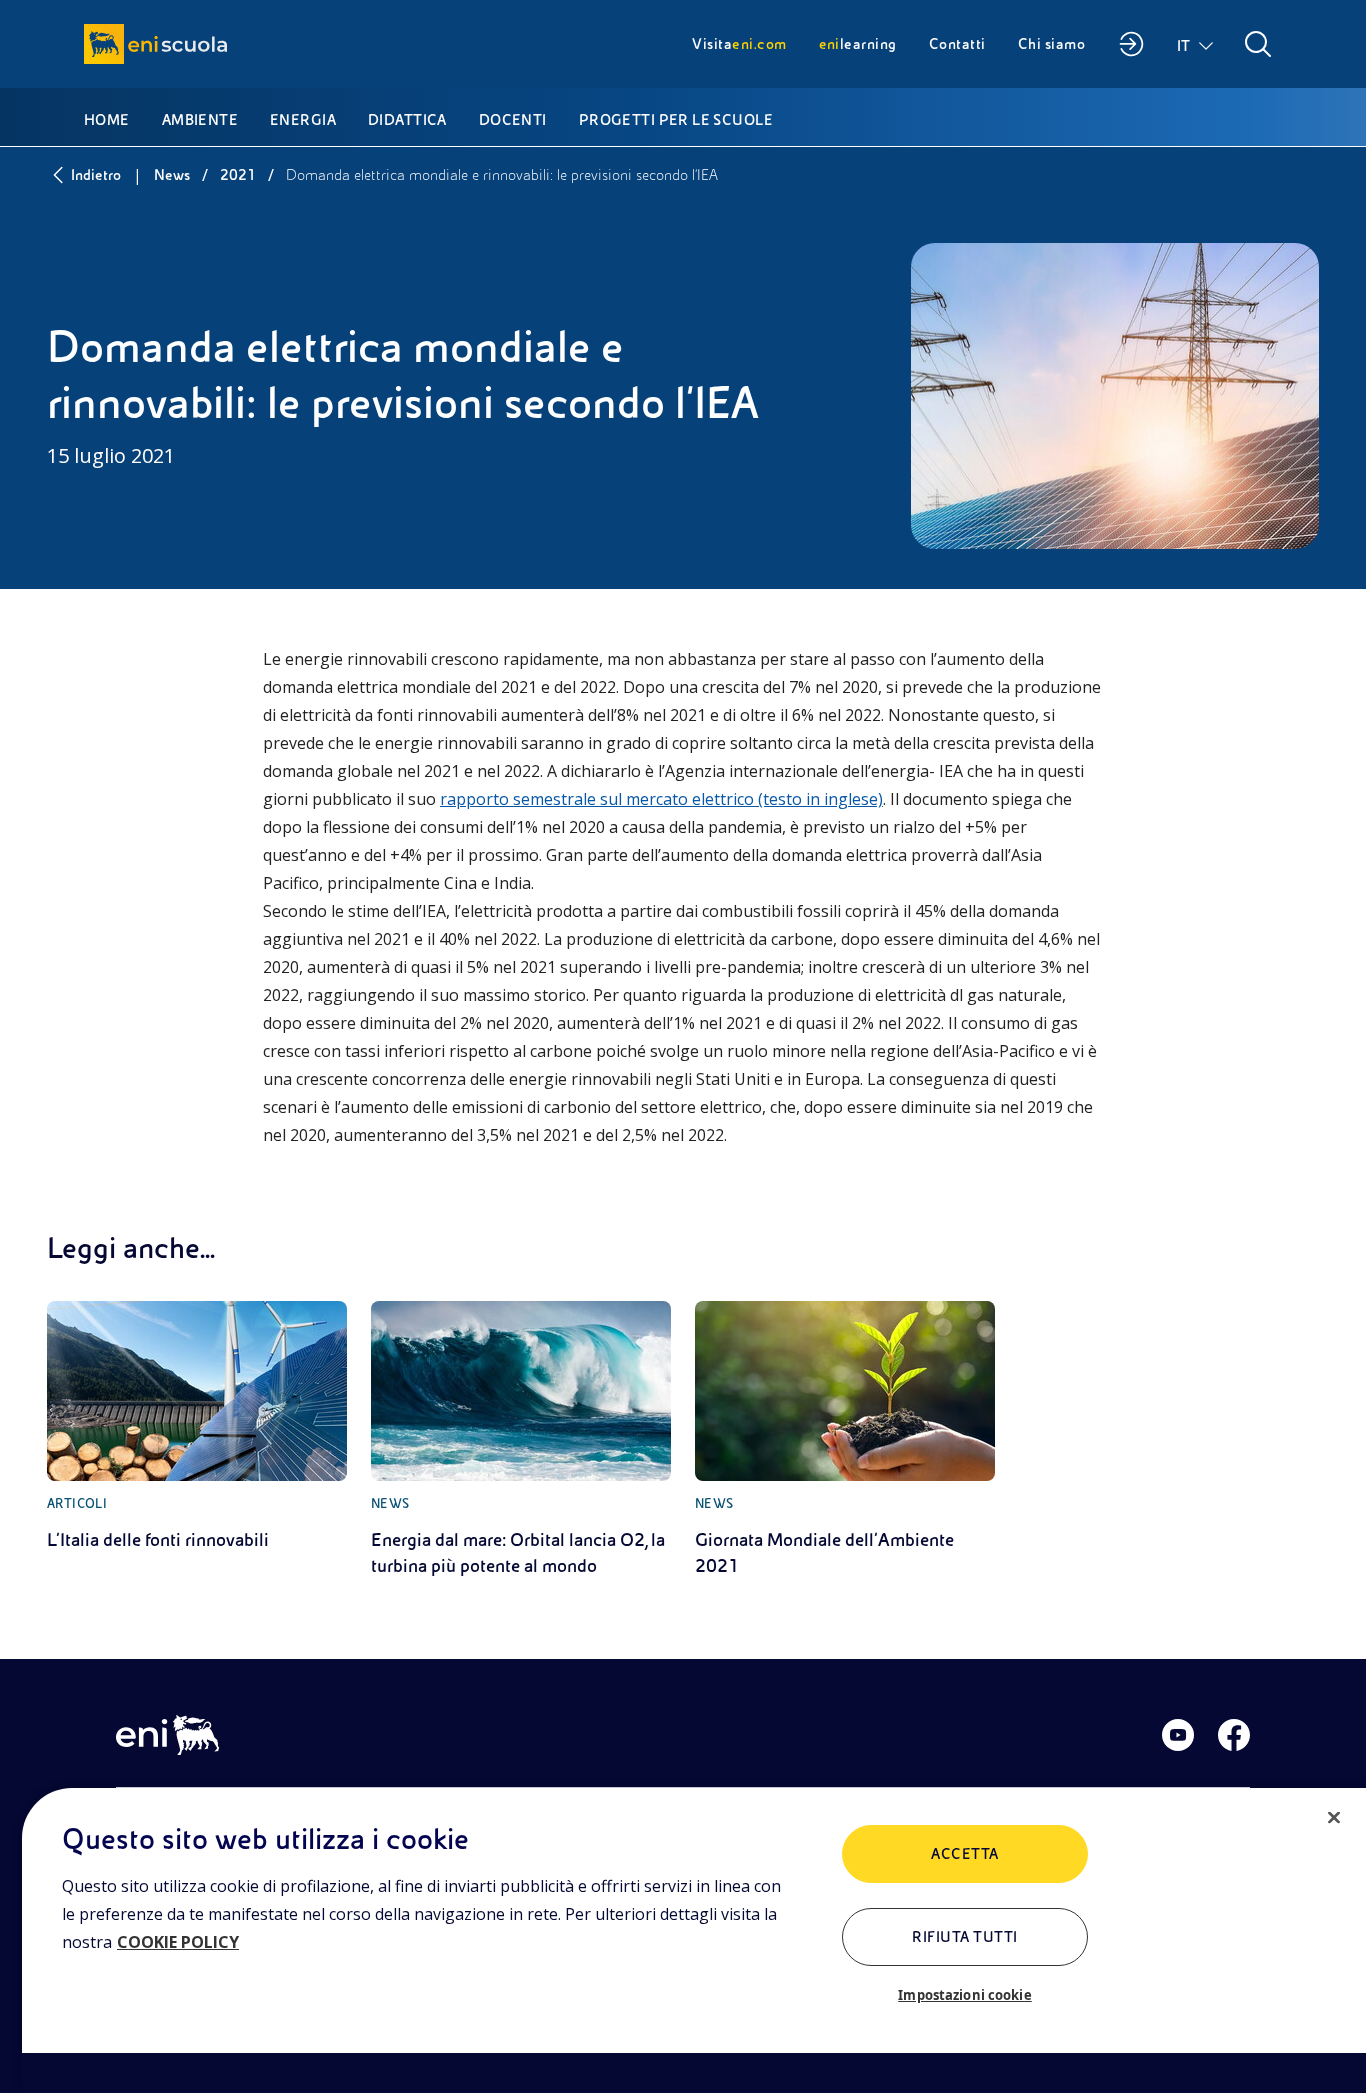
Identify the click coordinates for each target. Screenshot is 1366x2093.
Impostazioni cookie (964, 1995)
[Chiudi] (1334, 1818)
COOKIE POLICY (178, 1942)
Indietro (96, 175)
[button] (1196, 44)
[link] (197, 1427)
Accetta (964, 1854)
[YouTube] (1178, 1735)
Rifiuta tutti (964, 1937)
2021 (238, 175)
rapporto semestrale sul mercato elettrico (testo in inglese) (661, 799)
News (172, 175)
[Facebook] (1234, 1735)
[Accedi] (1131, 44)
